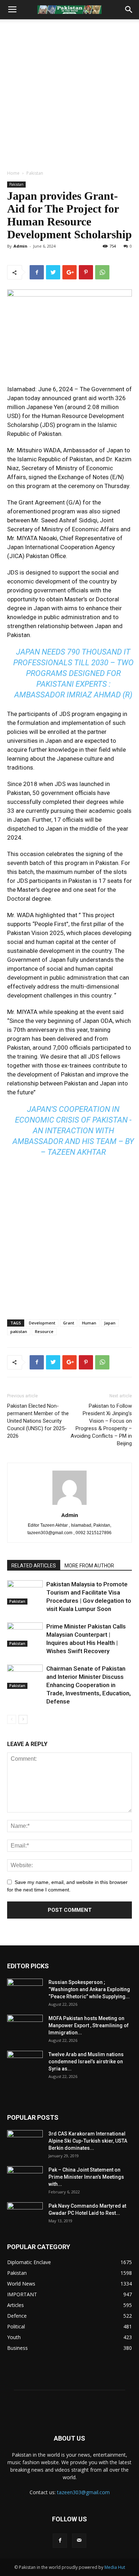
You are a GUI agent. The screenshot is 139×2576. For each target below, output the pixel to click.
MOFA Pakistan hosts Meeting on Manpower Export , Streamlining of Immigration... (89, 2025)
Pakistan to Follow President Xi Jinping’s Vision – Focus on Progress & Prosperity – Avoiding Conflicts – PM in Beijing (101, 1425)
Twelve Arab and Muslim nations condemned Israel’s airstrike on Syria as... (86, 2062)
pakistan (19, 1331)
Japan (110, 1323)
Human (89, 1323)
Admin (20, 246)
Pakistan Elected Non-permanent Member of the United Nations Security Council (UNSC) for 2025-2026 (38, 1421)
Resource (44, 1331)
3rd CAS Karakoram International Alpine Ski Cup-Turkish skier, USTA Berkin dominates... (88, 2141)
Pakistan (35, 173)
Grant (69, 1323)
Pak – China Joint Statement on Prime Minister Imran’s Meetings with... (86, 2177)
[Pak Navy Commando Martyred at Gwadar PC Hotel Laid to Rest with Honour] (25, 2215)
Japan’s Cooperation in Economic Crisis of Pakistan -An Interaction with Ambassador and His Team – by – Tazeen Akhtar (73, 1131)
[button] (129, 10)
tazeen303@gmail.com (83, 2492)
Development (42, 1323)
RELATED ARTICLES (34, 1566)
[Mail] (79, 2541)
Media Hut (115, 2567)
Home (13, 173)
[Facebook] (60, 2541)
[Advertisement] (69, 93)
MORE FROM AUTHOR (89, 1566)
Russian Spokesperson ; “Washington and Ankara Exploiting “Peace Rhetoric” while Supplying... (89, 1989)
